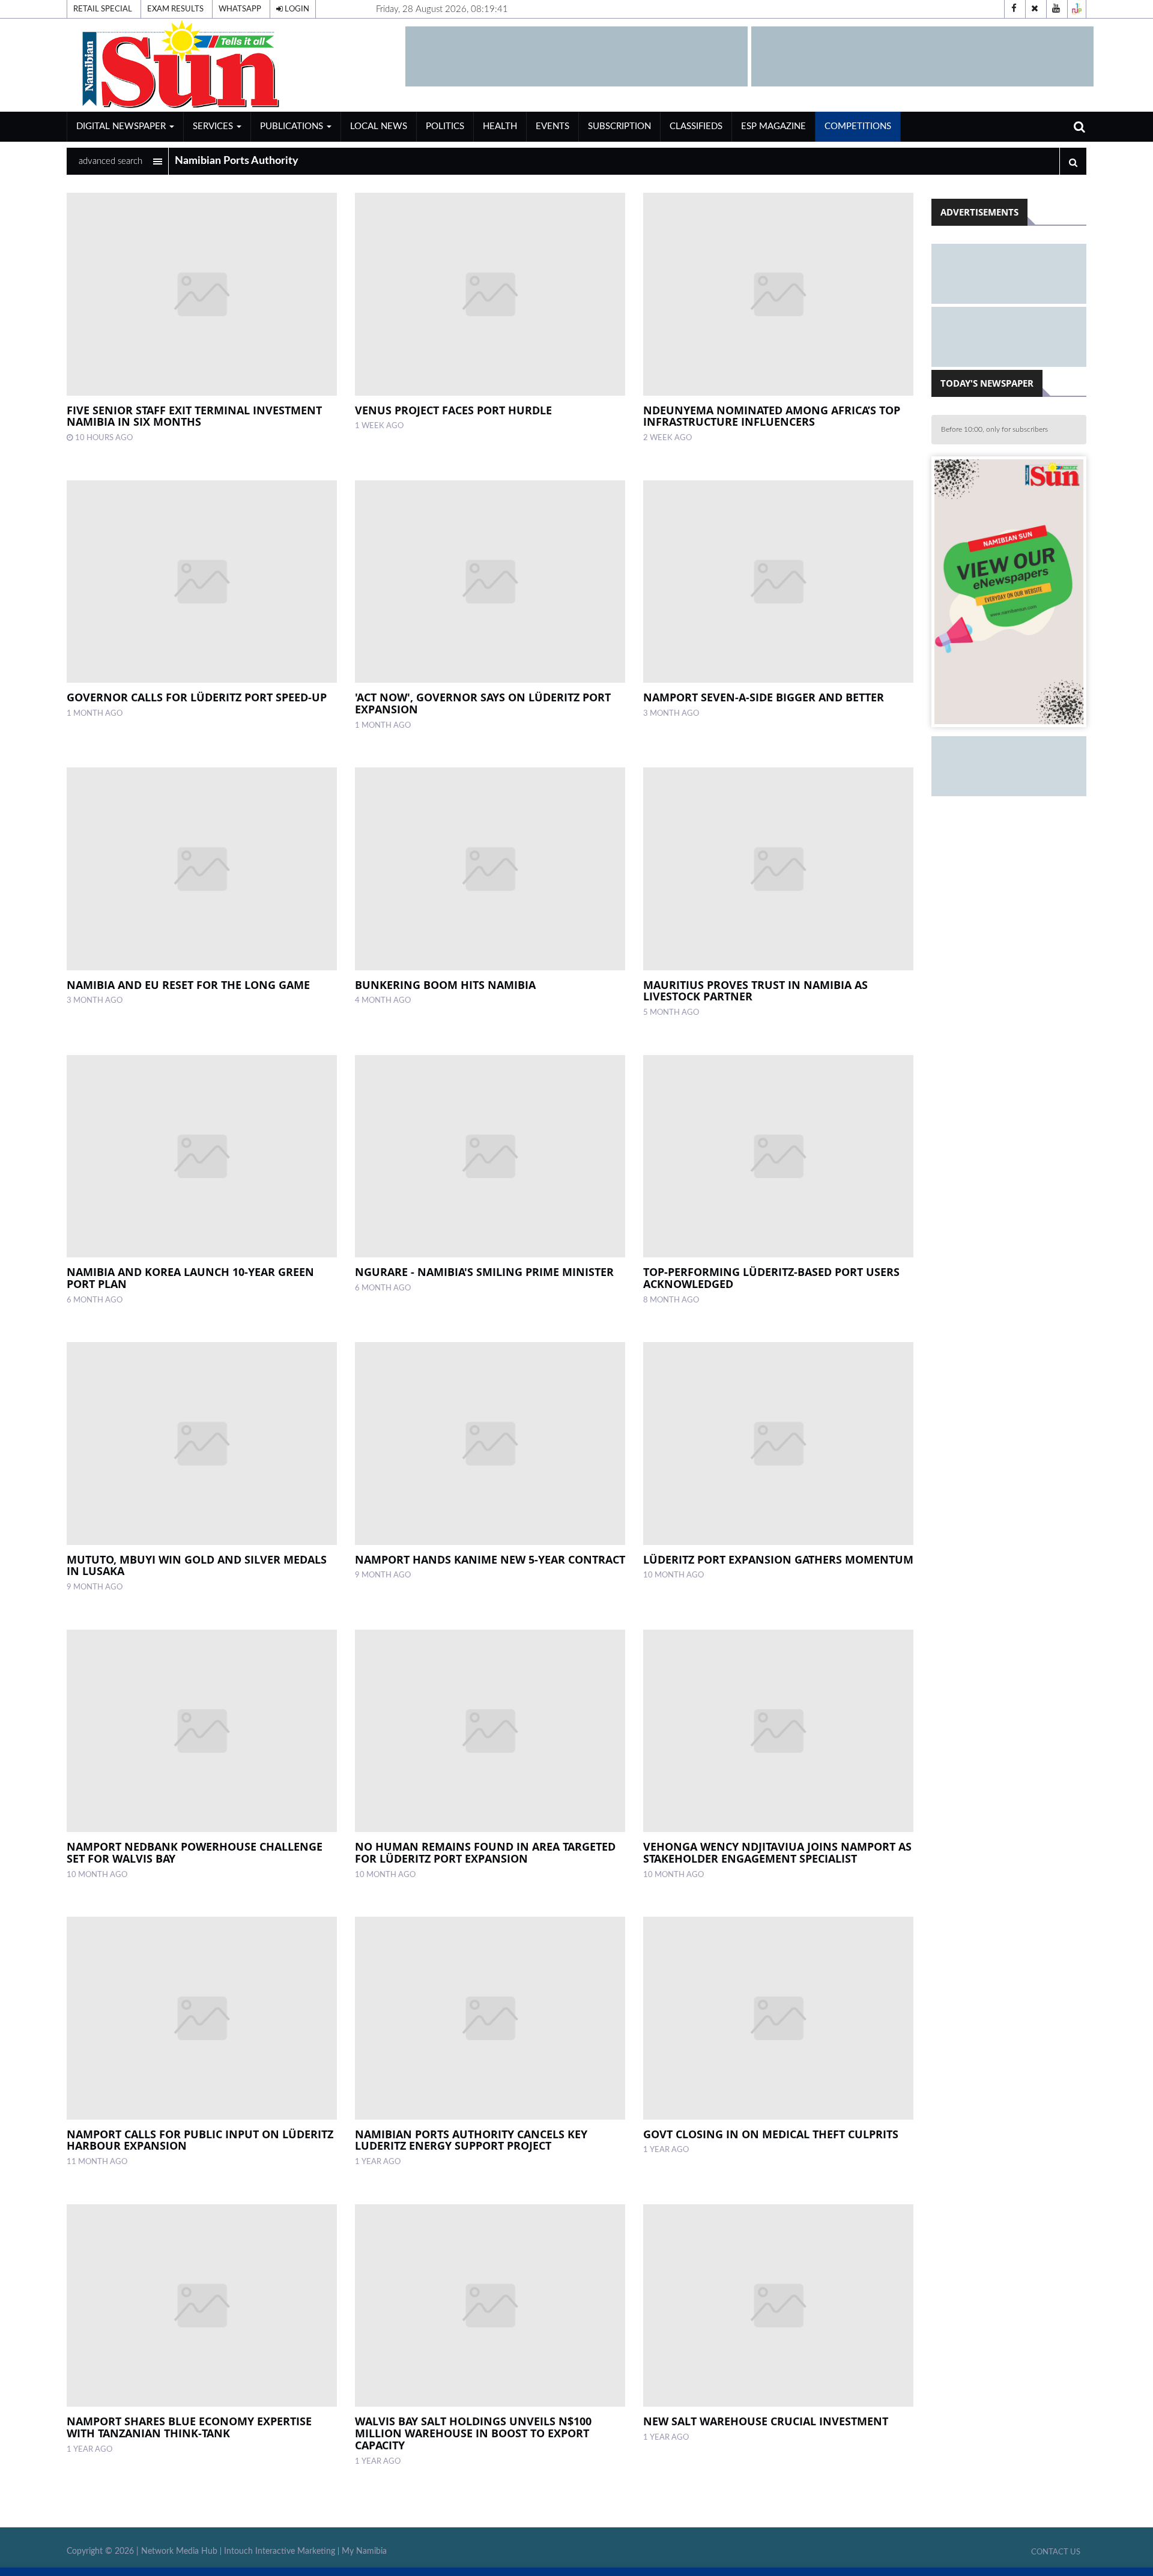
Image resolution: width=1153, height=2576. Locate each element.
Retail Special (103, 9)
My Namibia (364, 2551)
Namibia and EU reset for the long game (188, 985)
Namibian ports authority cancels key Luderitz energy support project (471, 2140)
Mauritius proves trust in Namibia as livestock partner (755, 991)
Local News (379, 126)
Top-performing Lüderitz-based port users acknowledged (771, 1278)
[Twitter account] (1035, 9)
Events (552, 126)
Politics (445, 126)
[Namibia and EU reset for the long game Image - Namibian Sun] (202, 869)
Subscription (619, 126)
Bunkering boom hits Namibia (445, 985)
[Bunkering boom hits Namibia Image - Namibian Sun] (490, 869)
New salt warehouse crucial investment (766, 2421)
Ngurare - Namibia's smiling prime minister (484, 1272)
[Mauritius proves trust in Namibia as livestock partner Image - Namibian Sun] (778, 869)
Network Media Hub (179, 2551)
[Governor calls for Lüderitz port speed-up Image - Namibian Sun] (202, 582)
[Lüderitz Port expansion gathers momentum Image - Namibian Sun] (778, 1444)
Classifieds (696, 126)
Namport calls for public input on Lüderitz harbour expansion (200, 2140)
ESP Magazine (773, 126)
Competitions (858, 126)
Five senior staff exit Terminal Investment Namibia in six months (194, 416)
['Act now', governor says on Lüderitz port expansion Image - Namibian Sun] (490, 582)
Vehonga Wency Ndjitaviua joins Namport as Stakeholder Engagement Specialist (777, 1852)
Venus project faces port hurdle (453, 410)
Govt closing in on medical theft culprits (771, 2134)
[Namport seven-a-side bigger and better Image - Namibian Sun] (778, 582)
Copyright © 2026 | (104, 2551)
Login (296, 9)
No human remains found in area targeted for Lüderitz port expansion (485, 1852)
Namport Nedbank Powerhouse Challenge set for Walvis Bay (195, 1852)
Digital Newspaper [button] (122, 126)
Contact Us (1056, 2552)
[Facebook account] (1014, 9)
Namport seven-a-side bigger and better (764, 697)
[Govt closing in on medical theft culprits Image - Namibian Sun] (778, 2018)
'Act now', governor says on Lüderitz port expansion (483, 703)
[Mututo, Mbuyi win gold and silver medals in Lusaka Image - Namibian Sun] (202, 1444)
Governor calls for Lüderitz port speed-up (197, 697)
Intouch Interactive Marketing (280, 2551)
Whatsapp (240, 9)
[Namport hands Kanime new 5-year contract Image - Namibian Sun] (490, 1444)
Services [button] (214, 126)
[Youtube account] (1056, 9)
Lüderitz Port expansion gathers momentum (778, 1559)
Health (500, 126)
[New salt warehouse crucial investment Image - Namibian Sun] (778, 2306)
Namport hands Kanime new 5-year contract (490, 1559)
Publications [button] (293, 126)
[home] (231, 65)
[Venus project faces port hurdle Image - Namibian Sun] (490, 294)
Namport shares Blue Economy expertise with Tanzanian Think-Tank (189, 2427)
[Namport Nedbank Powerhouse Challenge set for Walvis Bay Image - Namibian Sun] (202, 1731)
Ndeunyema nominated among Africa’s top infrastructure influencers (772, 416)
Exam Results (175, 9)
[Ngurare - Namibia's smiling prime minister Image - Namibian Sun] (490, 1156)
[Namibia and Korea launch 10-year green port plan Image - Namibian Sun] (202, 1156)
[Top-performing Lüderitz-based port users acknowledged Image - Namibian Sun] (778, 1156)
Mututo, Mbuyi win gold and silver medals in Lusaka (197, 1565)
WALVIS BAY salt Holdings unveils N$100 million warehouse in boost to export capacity (473, 2433)
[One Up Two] (1077, 9)
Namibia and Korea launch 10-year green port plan (190, 1278)
